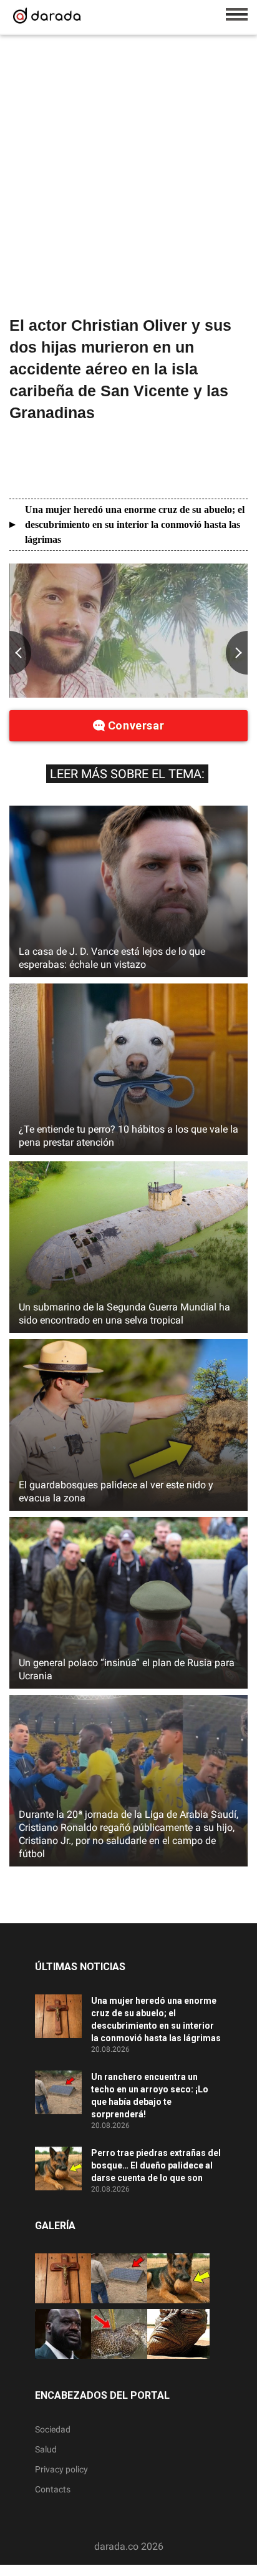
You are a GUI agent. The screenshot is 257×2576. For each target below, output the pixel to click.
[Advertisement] (128, 178)
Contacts (53, 2489)
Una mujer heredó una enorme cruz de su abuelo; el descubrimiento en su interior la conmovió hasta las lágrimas (135, 524)
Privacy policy (61, 2469)
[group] (128, 631)
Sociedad (53, 2429)
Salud (46, 2449)
